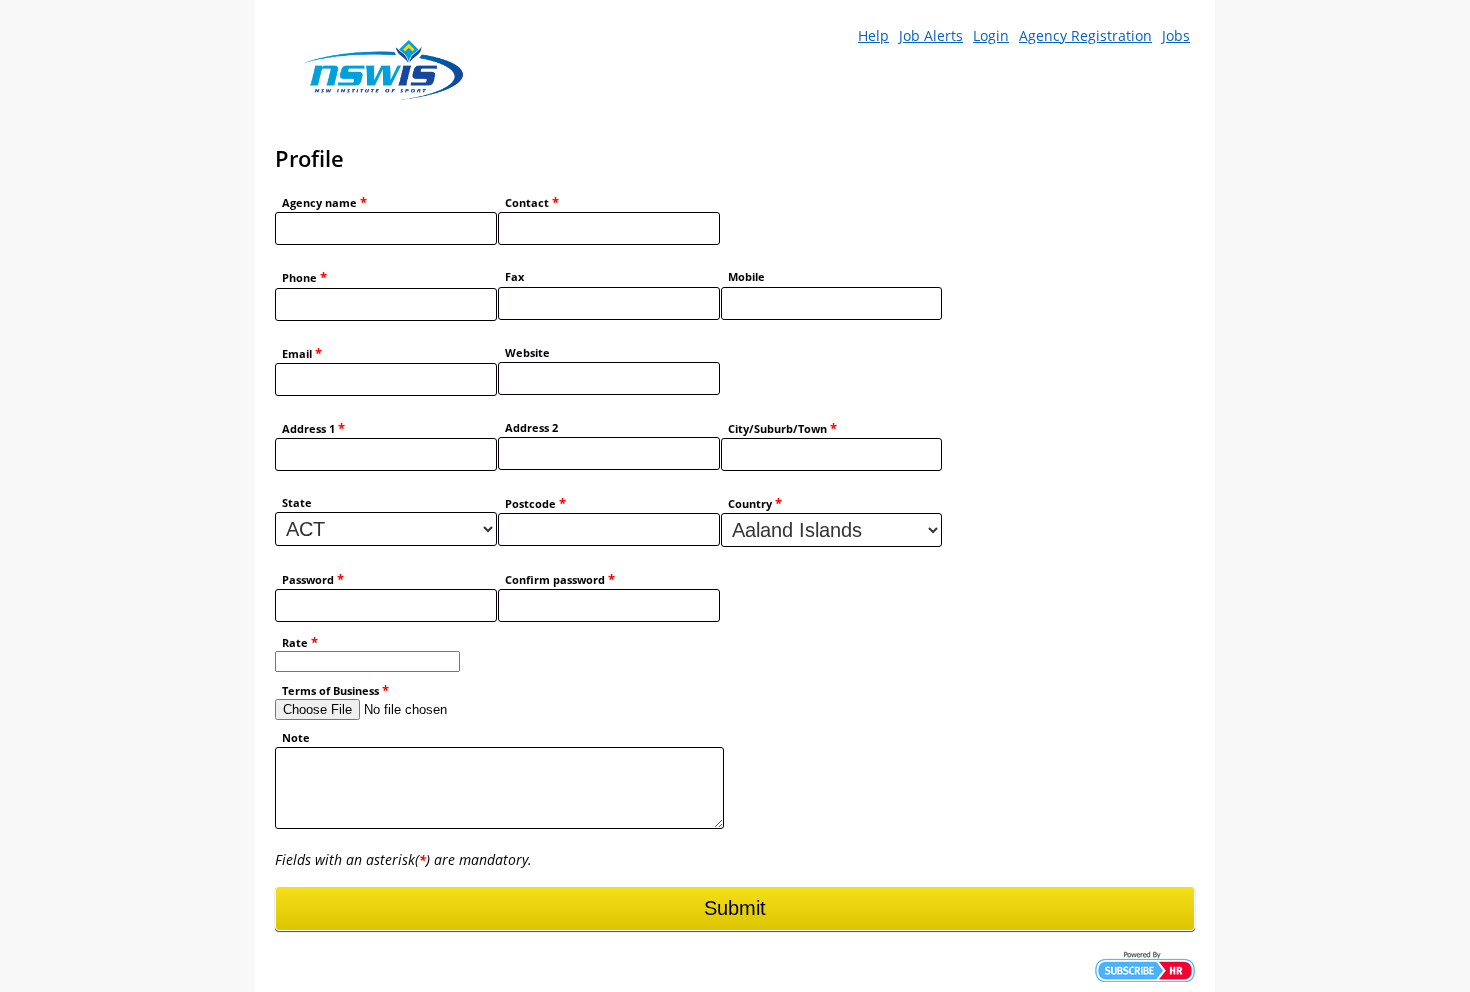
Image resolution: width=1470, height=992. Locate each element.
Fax (514, 277)
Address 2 (531, 428)
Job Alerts (931, 35)
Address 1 (313, 428)
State (297, 503)
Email (302, 353)
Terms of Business (335, 690)
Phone (304, 277)
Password (313, 579)
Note (296, 738)
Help (873, 35)
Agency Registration (1085, 35)
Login (991, 35)
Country (755, 503)
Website (527, 353)
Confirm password (560, 579)
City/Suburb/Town (782, 428)
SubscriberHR (1145, 966)
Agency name (324, 202)
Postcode (535, 503)
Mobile (746, 277)
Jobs (1176, 35)
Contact (532, 202)
